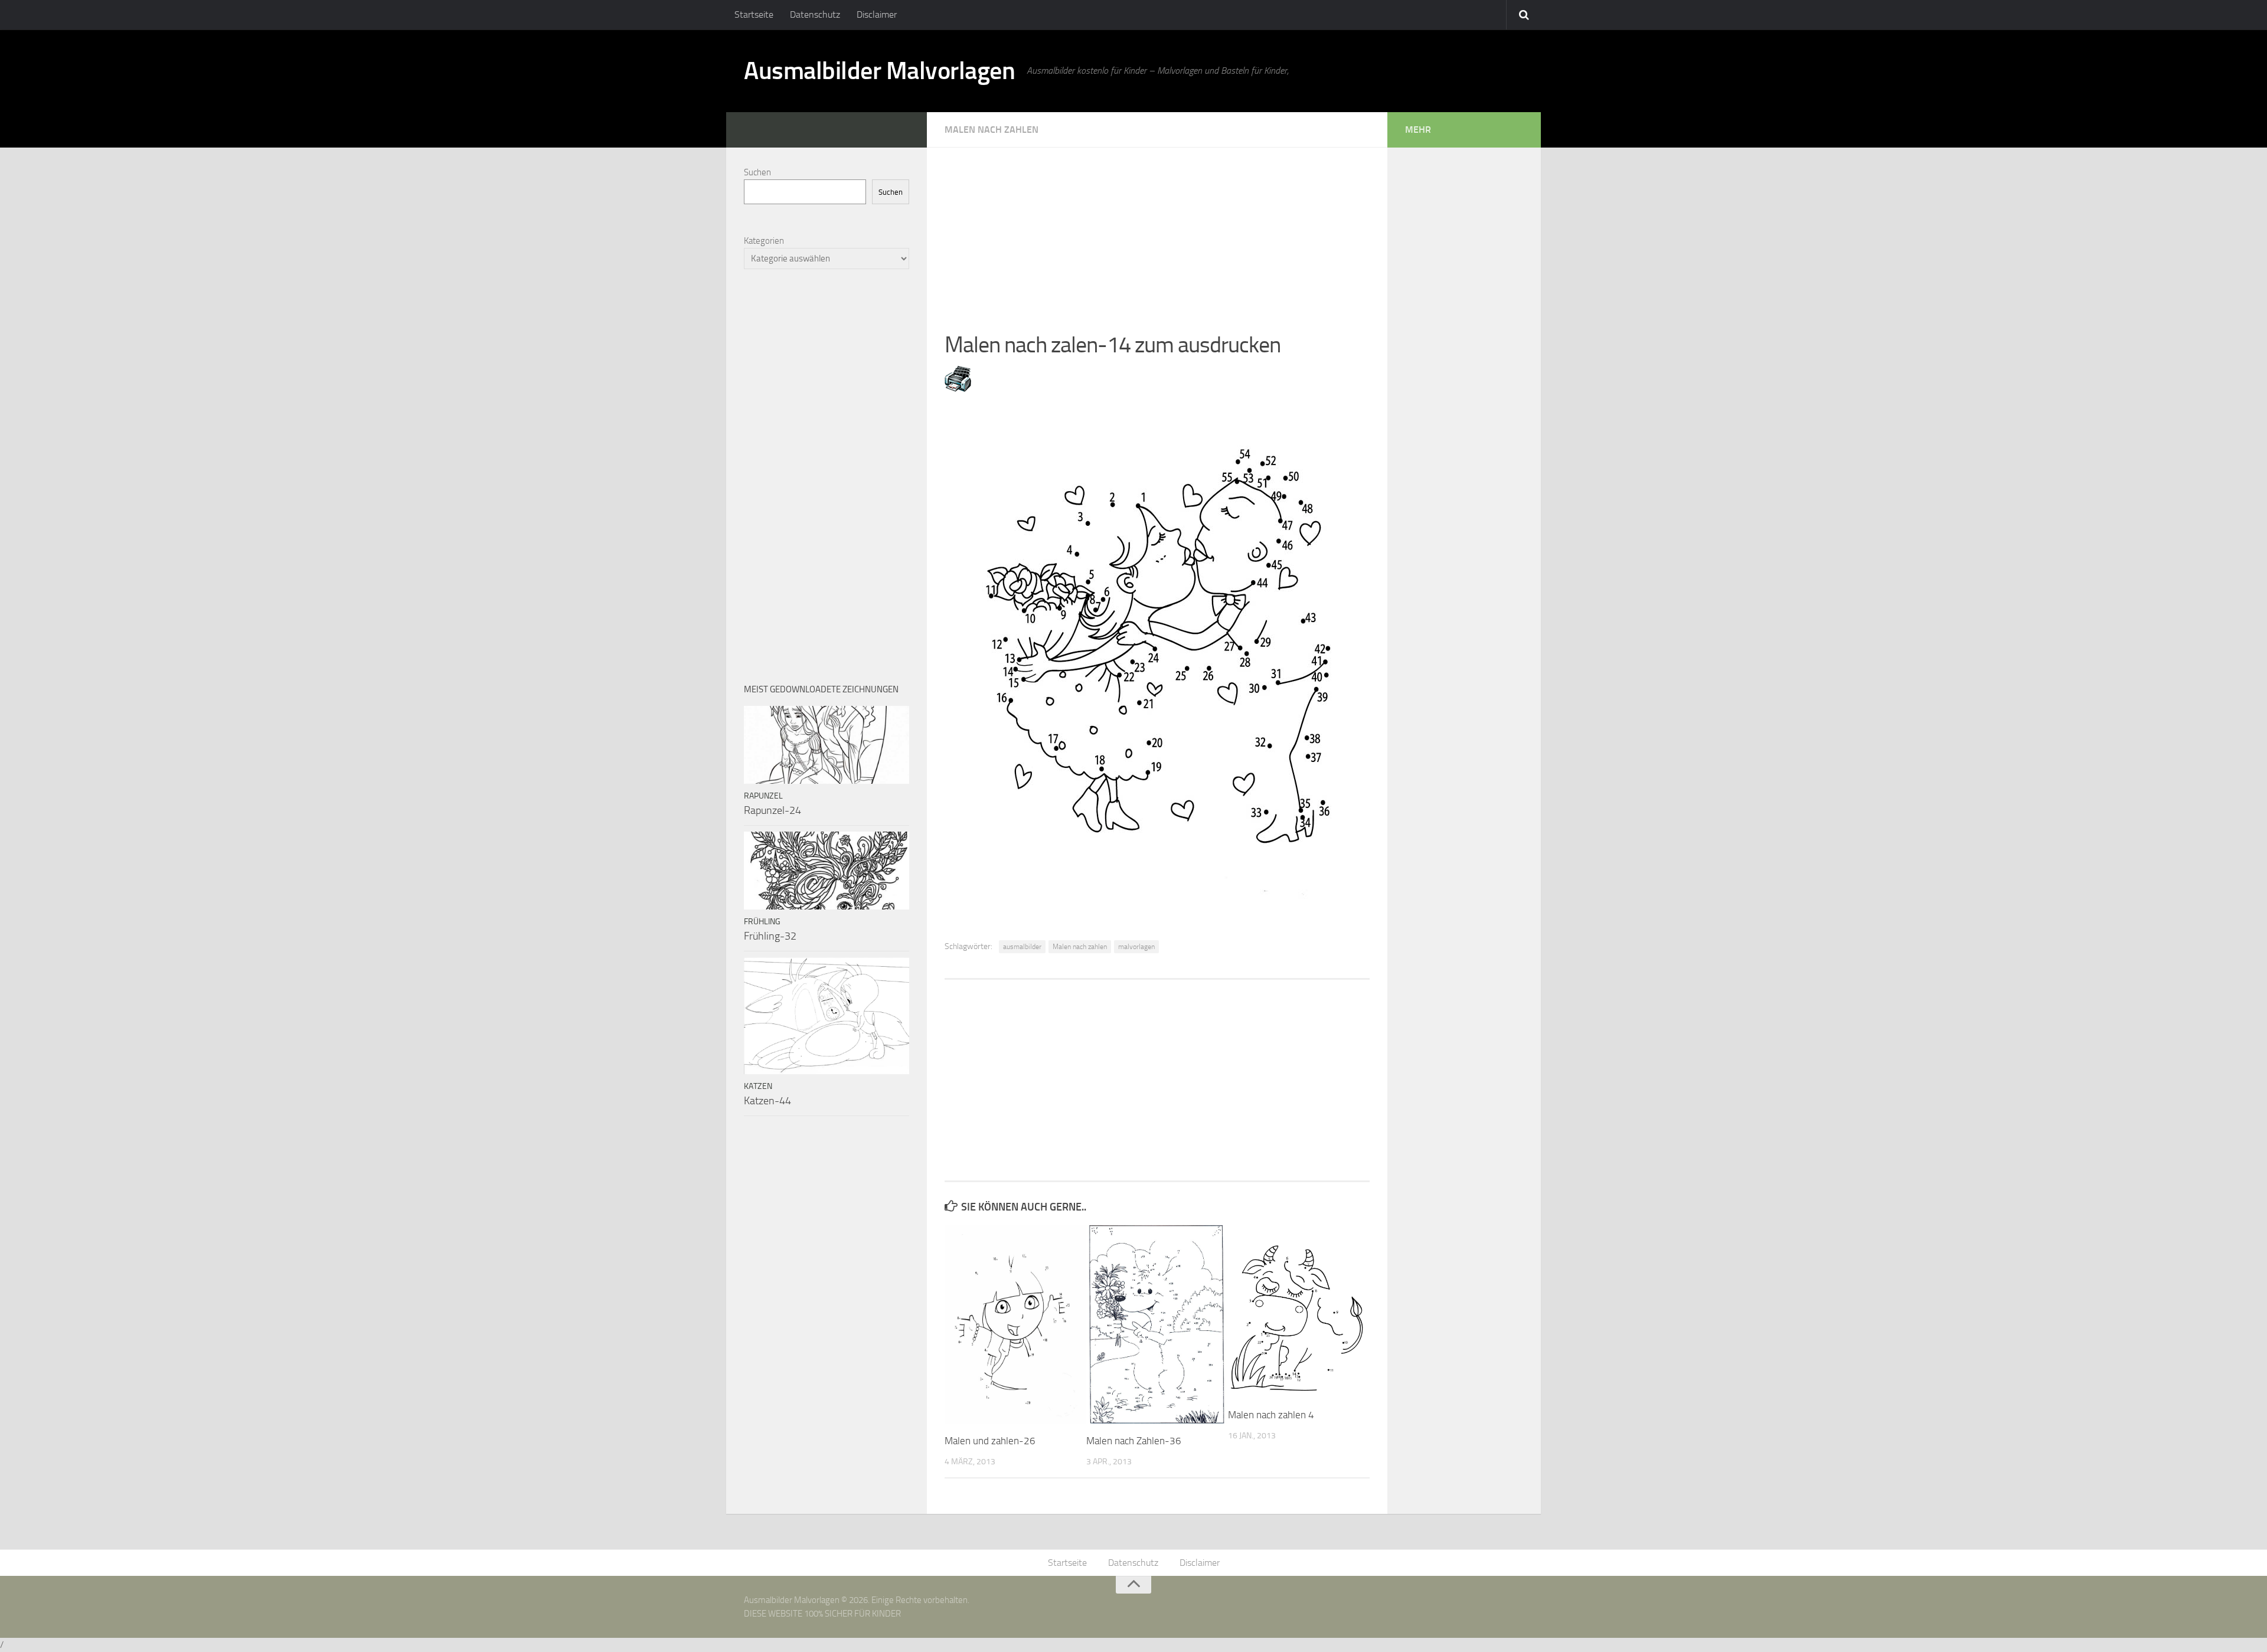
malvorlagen (1136, 947)
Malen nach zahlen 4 (1271, 1415)
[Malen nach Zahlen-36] (1157, 1324)
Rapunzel (763, 796)
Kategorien (764, 241)
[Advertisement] (1157, 230)
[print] (958, 388)
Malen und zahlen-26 (990, 1441)
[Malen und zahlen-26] (1015, 1324)
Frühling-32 (770, 936)
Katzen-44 (767, 1101)
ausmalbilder (1022, 947)
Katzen (758, 1086)
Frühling (762, 922)
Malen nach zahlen (1080, 947)
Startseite (754, 14)
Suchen (757, 172)
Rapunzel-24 (772, 810)
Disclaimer (877, 14)
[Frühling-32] (827, 871)
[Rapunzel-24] (827, 745)
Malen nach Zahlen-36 (1134, 1441)
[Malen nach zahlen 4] (1299, 1311)
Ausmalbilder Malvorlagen (879, 71)
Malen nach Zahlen (992, 130)
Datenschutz (815, 14)
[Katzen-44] (827, 1016)
